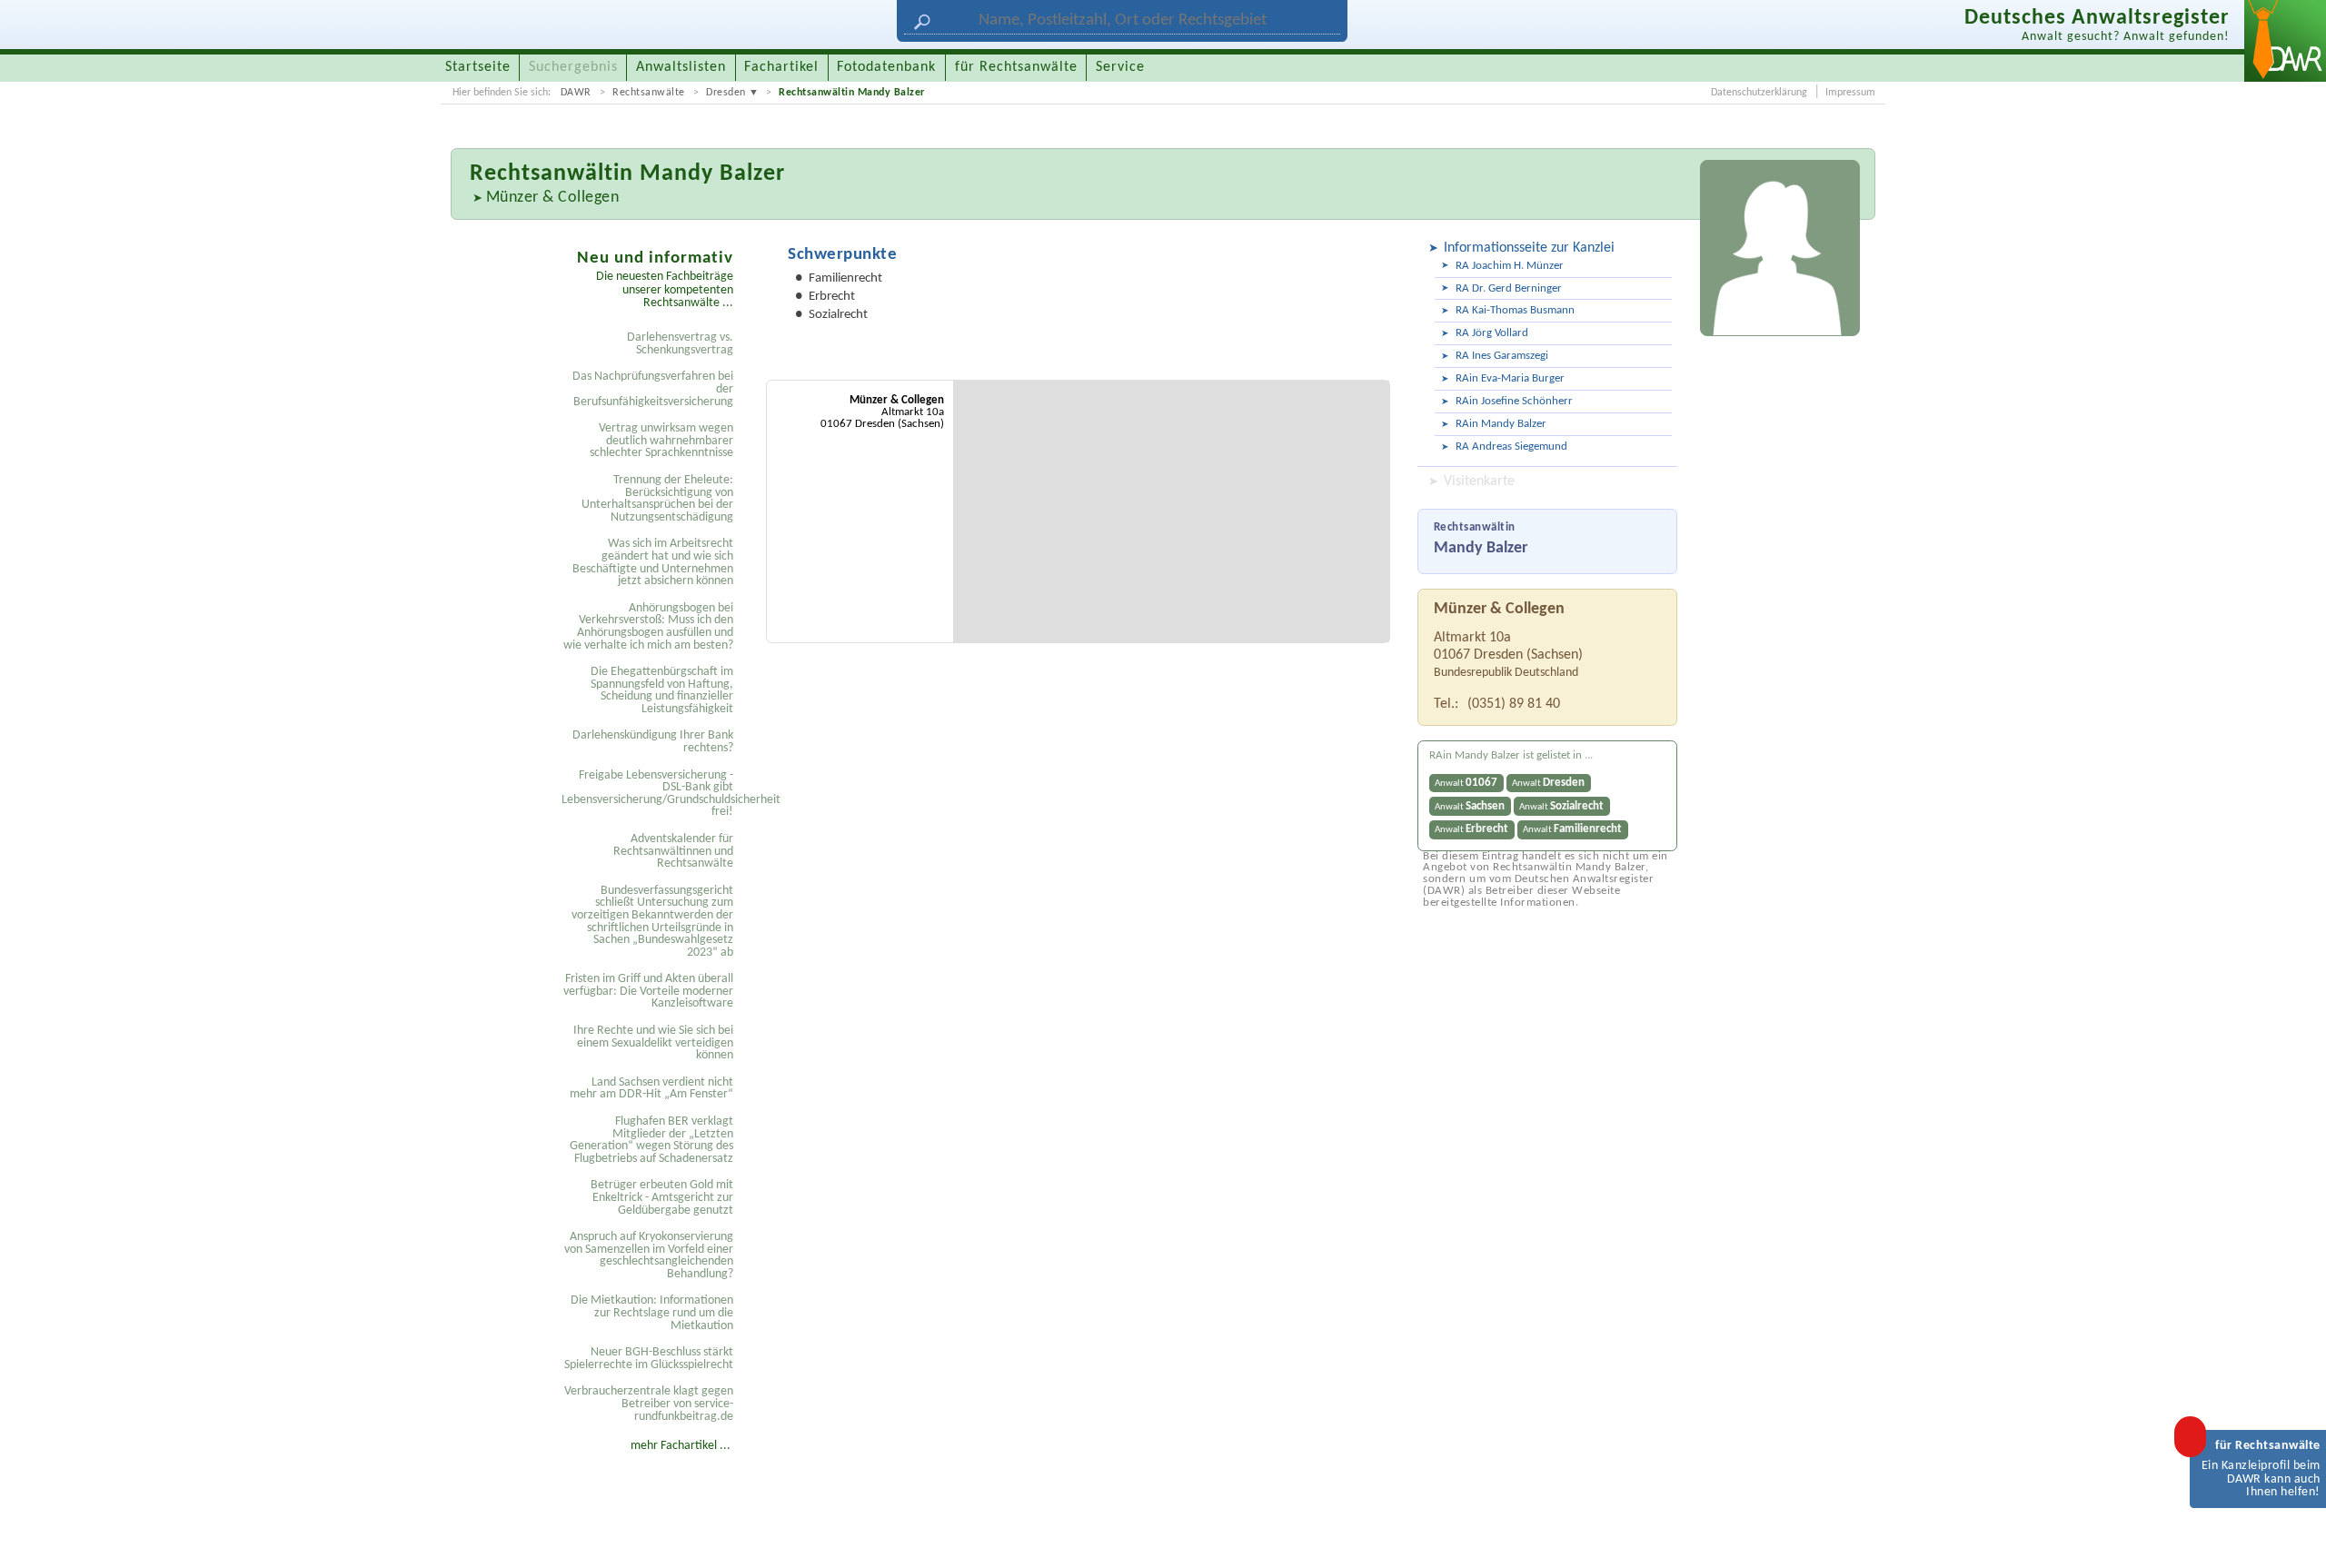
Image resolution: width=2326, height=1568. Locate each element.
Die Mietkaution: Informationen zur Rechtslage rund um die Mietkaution (652, 1313)
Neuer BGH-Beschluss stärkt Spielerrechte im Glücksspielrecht (649, 1359)
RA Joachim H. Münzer (1510, 266)
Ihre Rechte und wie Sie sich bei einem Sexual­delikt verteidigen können (653, 1043)
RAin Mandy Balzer (1501, 424)
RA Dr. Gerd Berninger (1509, 288)
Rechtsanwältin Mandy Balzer (852, 93)
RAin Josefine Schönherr (1514, 401)
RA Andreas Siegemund (1511, 447)
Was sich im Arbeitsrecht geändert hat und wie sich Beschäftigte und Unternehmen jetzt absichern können (653, 562)
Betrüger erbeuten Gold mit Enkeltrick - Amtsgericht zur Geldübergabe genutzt (662, 1197)
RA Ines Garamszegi (1502, 356)
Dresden (726, 93)
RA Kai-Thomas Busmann (1515, 310)
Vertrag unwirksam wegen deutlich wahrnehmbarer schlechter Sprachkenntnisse (661, 441)
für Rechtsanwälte (1016, 67)
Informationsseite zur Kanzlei (1529, 248)
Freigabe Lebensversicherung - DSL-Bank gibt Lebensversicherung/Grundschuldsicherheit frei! (650, 794)
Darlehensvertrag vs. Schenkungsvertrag (680, 344)
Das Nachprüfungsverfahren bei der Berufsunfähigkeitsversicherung (653, 389)
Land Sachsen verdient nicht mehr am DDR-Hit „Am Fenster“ (651, 1089)
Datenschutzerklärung (1759, 93)
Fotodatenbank (886, 67)
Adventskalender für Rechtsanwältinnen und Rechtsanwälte (673, 851)
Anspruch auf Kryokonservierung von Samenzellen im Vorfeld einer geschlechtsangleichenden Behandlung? (649, 1255)
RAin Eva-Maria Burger (1510, 378)
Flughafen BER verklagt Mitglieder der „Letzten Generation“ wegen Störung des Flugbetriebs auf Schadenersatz (651, 1140)
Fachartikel (781, 67)
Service (1120, 67)
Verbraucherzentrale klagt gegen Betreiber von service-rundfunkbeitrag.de (649, 1404)
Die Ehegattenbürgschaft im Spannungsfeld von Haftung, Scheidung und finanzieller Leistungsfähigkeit (662, 690)
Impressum (1850, 93)
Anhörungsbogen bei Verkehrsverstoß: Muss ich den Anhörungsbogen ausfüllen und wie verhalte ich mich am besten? (648, 627)
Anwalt (1466, 783)
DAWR (576, 93)
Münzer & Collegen (553, 198)
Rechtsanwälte (649, 93)
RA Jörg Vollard (1492, 333)
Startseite (478, 67)
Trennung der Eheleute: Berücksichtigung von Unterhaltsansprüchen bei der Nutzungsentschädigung (657, 499)
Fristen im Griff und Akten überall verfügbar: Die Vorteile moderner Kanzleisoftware (648, 991)
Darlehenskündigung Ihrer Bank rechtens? (653, 742)
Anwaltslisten (681, 67)
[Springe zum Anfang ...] (2293, 1535)
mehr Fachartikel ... (681, 1446)
